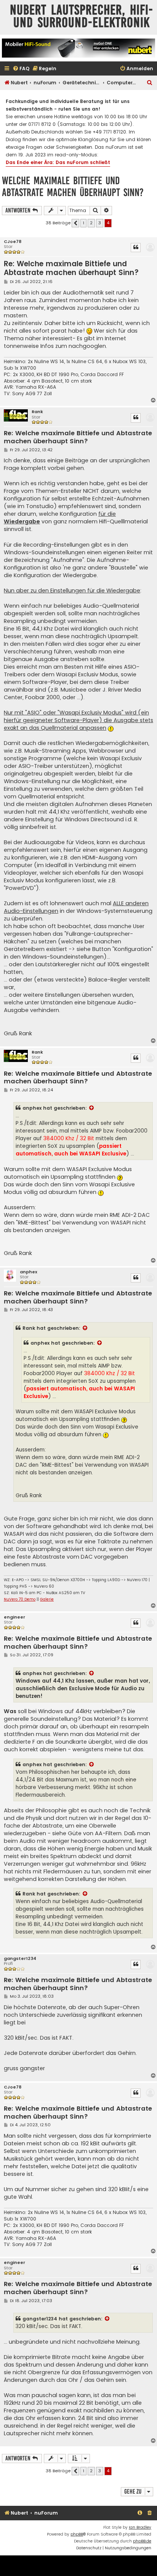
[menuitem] (21, 69)
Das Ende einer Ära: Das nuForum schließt (58, 162)
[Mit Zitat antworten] (136, 248)
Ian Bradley (140, 2527)
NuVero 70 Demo (20, 1599)
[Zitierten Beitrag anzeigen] (92, 1108)
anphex (32, 1108)
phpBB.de (142, 2541)
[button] (75, 223)
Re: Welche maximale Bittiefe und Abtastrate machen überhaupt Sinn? (71, 268)
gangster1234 (20, 1959)
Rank (37, 412)
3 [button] (100, 223)
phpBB (77, 2534)
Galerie (47, 1599)
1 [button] (83, 223)
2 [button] (91, 223)
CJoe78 (13, 242)
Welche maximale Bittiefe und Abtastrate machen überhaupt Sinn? (73, 187)
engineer (14, 1617)
